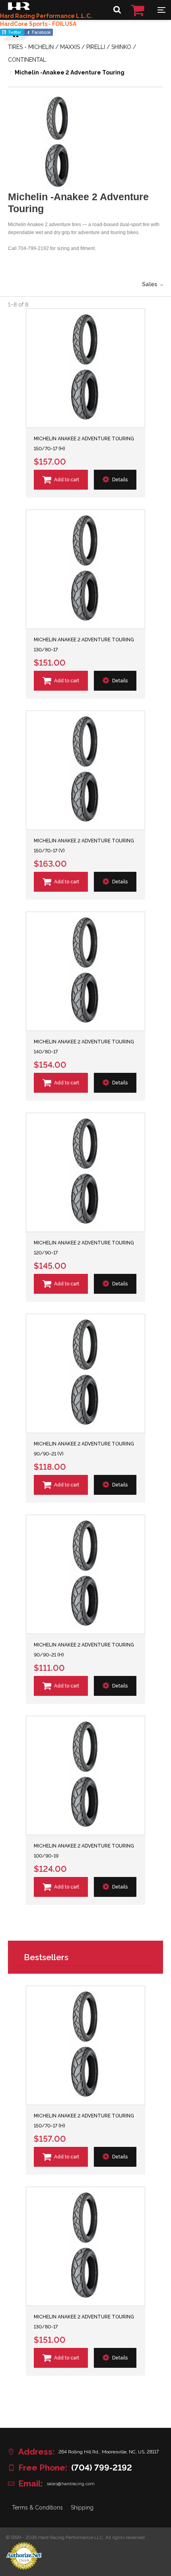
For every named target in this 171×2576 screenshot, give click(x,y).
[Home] (19, 8)
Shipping (82, 2508)
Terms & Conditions (37, 2508)
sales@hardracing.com (71, 2484)
